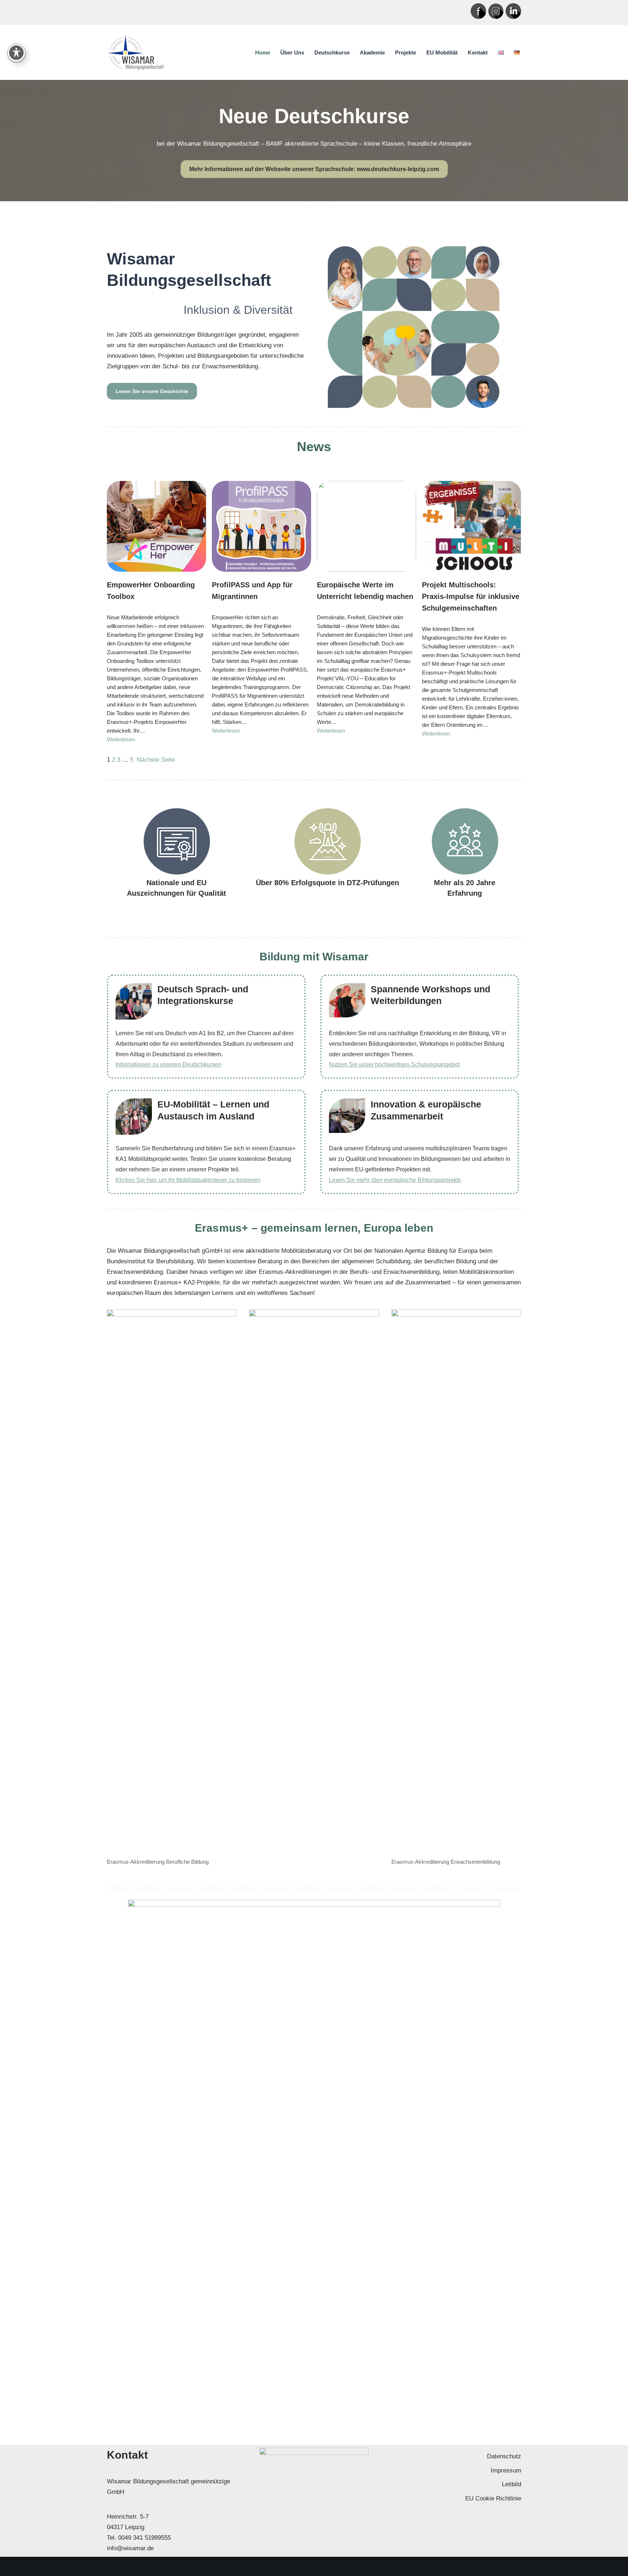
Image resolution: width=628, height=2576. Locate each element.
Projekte (406, 52)
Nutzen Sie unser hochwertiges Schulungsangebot (394, 1064)
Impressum (506, 2470)
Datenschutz (504, 2456)
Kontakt (478, 52)
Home (263, 52)
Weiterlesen (121, 739)
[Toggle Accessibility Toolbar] (16, 53)
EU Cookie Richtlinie (493, 2498)
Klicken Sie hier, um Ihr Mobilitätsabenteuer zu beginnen (188, 1180)
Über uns (292, 52)
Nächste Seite (156, 760)
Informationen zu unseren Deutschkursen (168, 1064)
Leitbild (512, 2484)
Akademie (372, 52)
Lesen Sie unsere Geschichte (152, 391)
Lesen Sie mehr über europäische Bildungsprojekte (395, 1180)
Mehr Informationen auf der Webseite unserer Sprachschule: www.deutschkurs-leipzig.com (314, 169)
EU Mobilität (442, 52)
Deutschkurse (332, 52)
